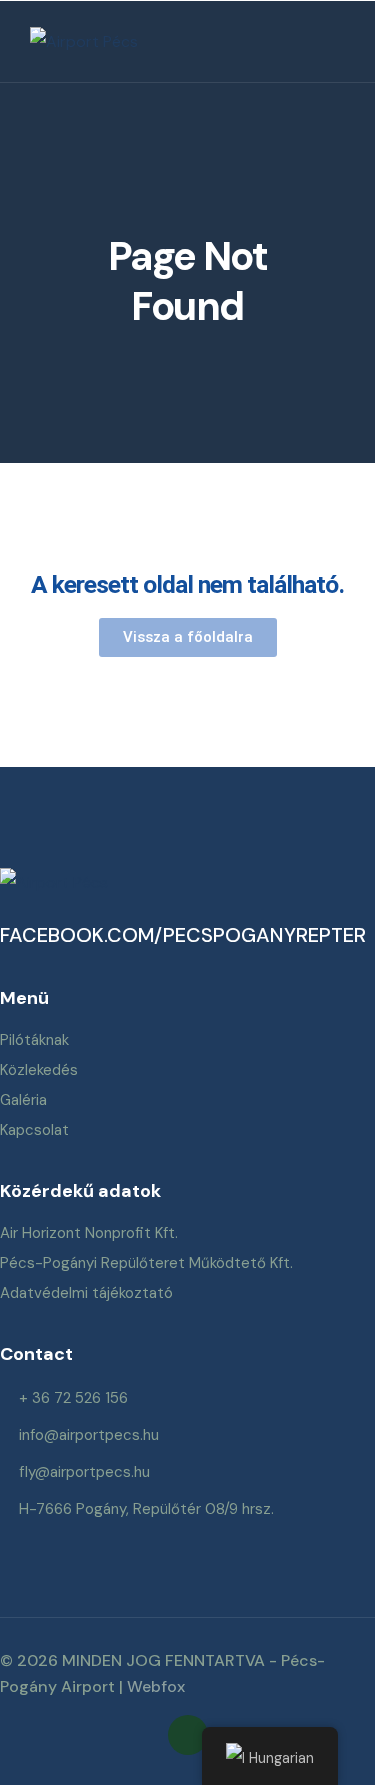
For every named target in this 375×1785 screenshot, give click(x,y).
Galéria (23, 1100)
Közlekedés (39, 1070)
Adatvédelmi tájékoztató (86, 1293)
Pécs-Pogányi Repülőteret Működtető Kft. (146, 1263)
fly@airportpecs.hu (84, 1472)
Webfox (156, 1686)
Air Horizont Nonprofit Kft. (89, 1233)
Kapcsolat (34, 1130)
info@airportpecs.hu (89, 1435)
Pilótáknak (34, 1040)
